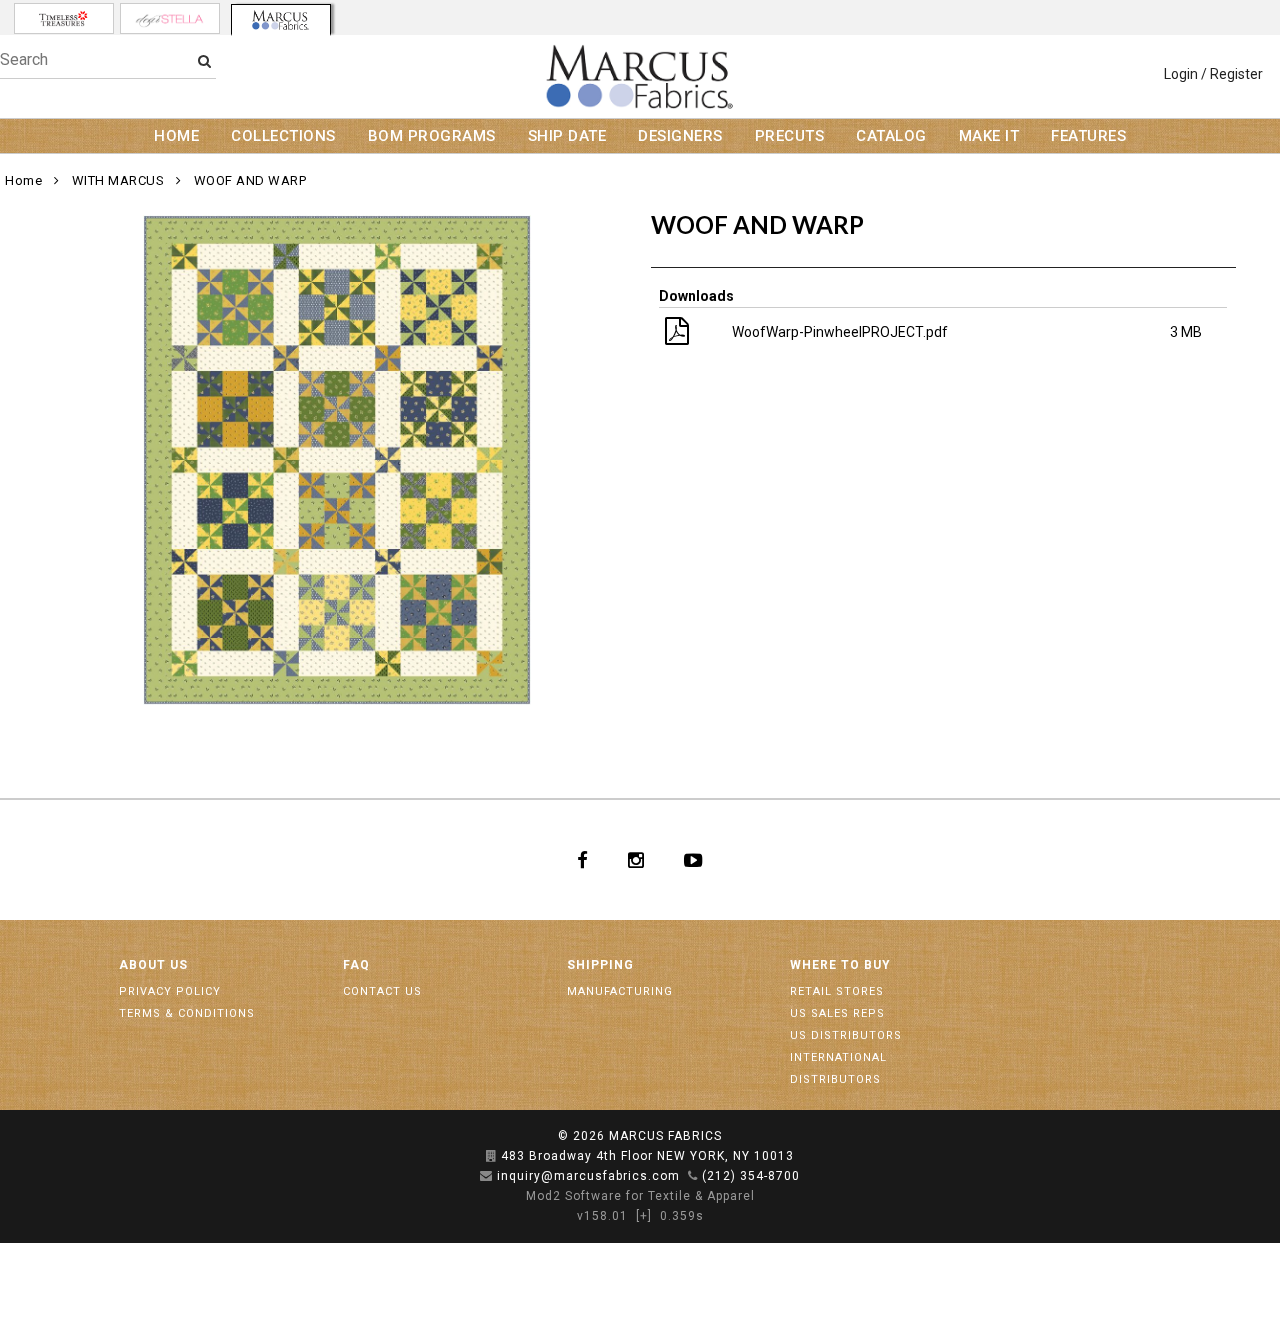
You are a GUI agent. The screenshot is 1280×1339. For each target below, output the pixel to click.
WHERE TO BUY (840, 965)
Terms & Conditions (187, 1013)
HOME (176, 136)
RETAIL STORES (837, 991)
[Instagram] (636, 860)
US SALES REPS (837, 1013)
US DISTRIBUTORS (846, 1035)
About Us (153, 965)
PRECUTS (790, 136)
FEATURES (1088, 136)
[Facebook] (582, 860)
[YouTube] (693, 860)
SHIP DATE (567, 136)
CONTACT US (382, 991)
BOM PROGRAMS (432, 136)
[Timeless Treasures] (64, 18)
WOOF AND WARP (250, 180)
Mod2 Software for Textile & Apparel (640, 1196)
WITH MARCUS (118, 180)
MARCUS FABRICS (665, 1136)
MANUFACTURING (620, 991)
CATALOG (891, 136)
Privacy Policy (170, 991)
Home (23, 180)
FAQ (356, 965)
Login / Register (1213, 74)
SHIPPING (600, 965)
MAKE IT (989, 136)
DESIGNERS (680, 136)
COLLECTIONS (283, 136)
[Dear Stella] (170, 18)
